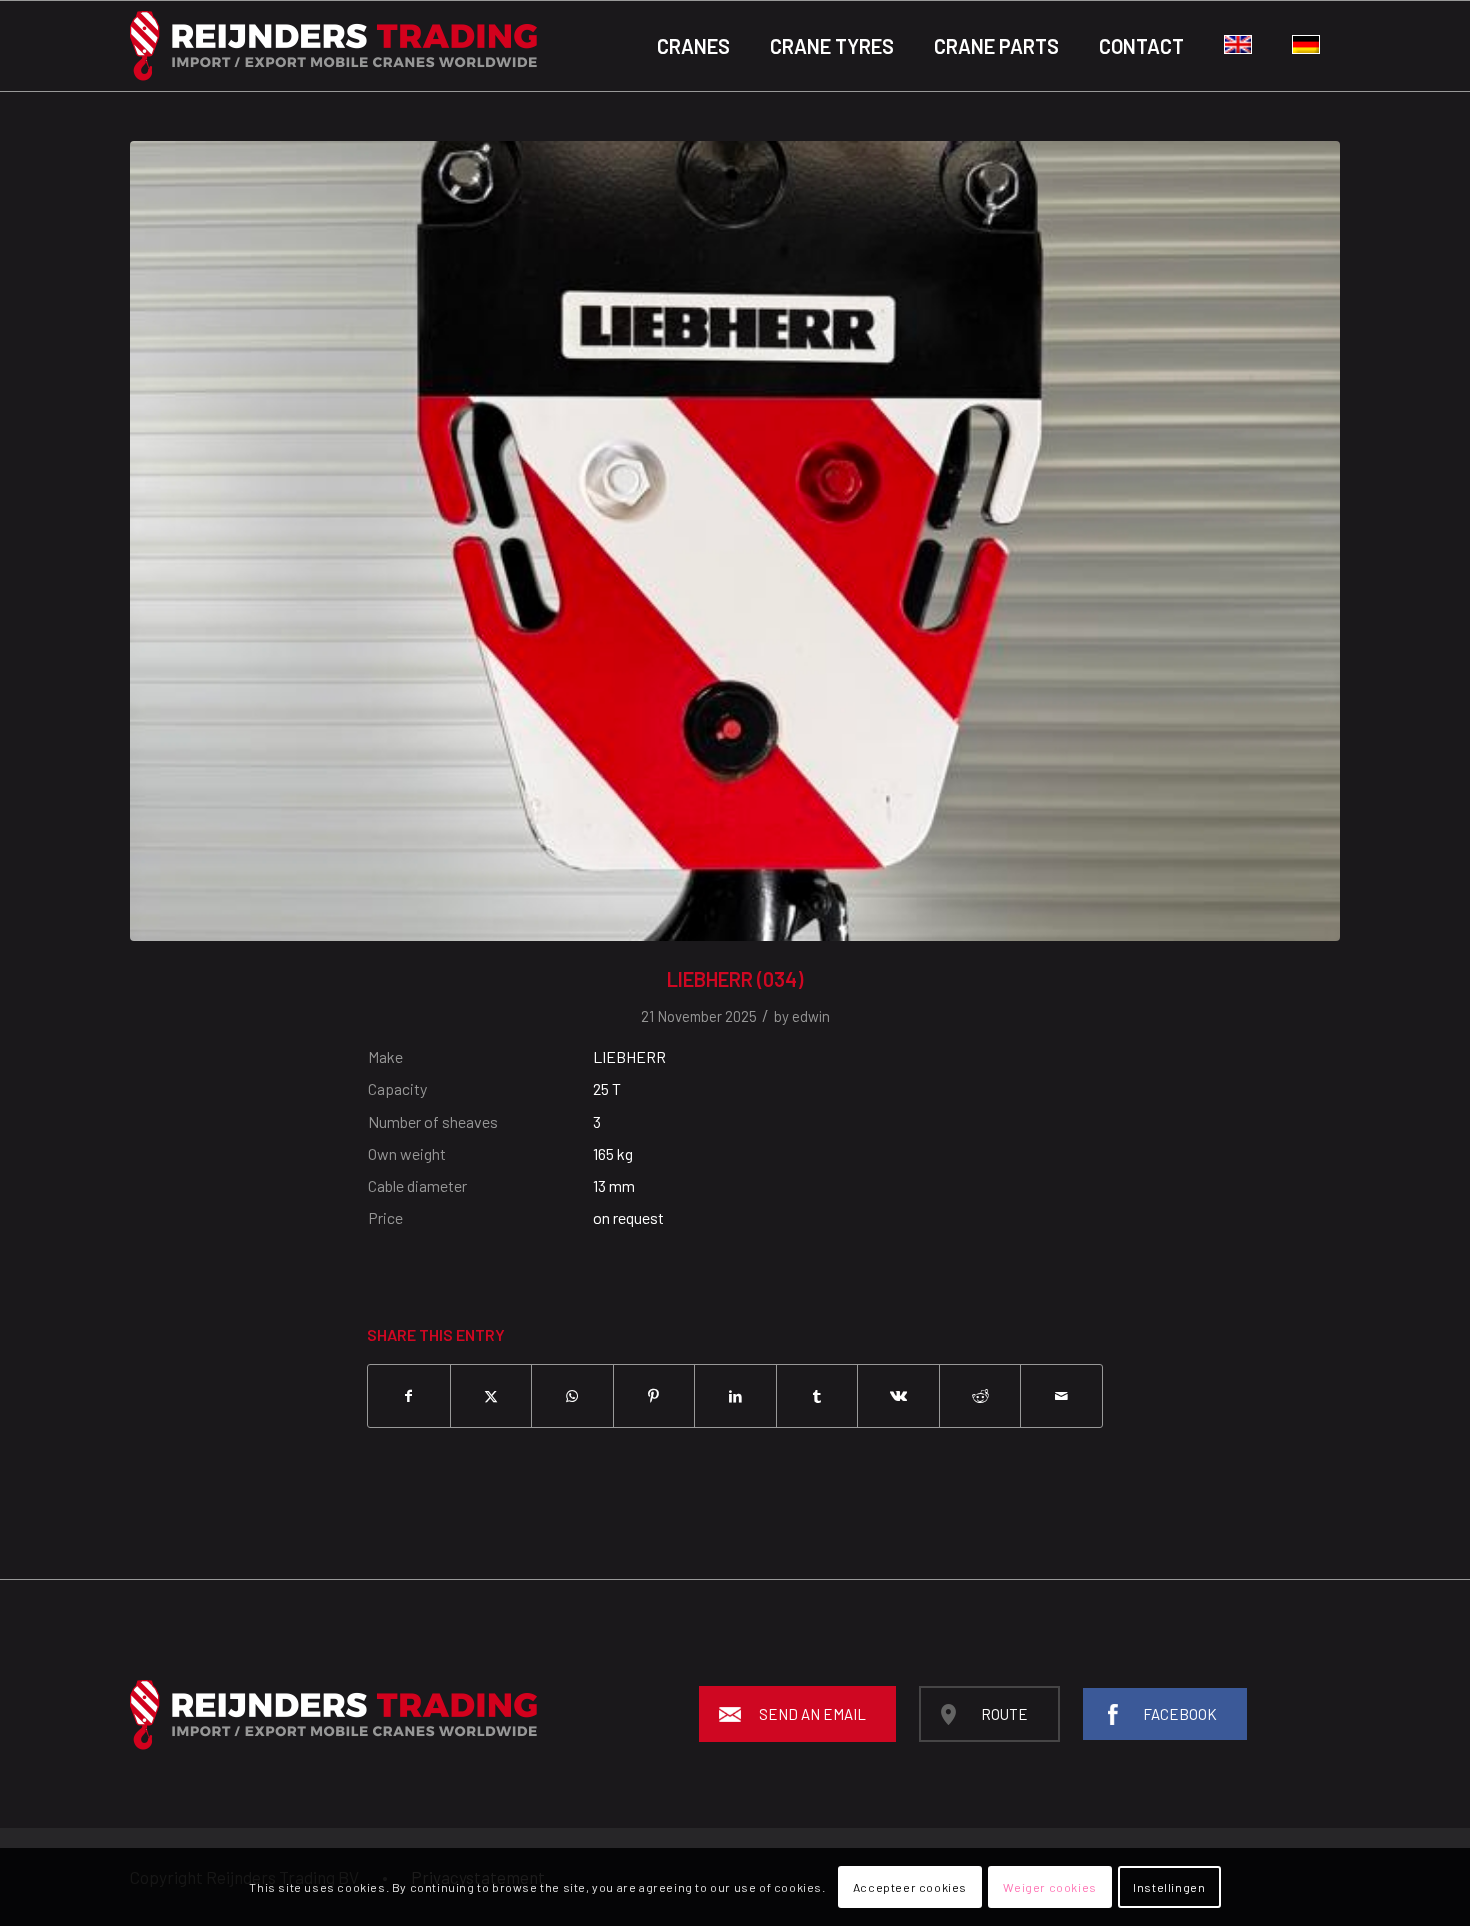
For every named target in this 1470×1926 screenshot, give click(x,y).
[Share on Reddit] (980, 1396)
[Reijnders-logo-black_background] (333, 46)
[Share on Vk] (898, 1396)
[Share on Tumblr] (817, 1396)
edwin (811, 1016)
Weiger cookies (1049, 1887)
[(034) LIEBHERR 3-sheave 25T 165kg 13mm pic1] (735, 541)
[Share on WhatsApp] (572, 1396)
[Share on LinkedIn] (735, 1396)
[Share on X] (491, 1396)
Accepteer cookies (910, 1887)
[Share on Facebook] (409, 1396)
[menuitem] (693, 46)
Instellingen (1169, 1887)
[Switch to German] (1306, 46)
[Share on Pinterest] (654, 1396)
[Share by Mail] (1061, 1396)
